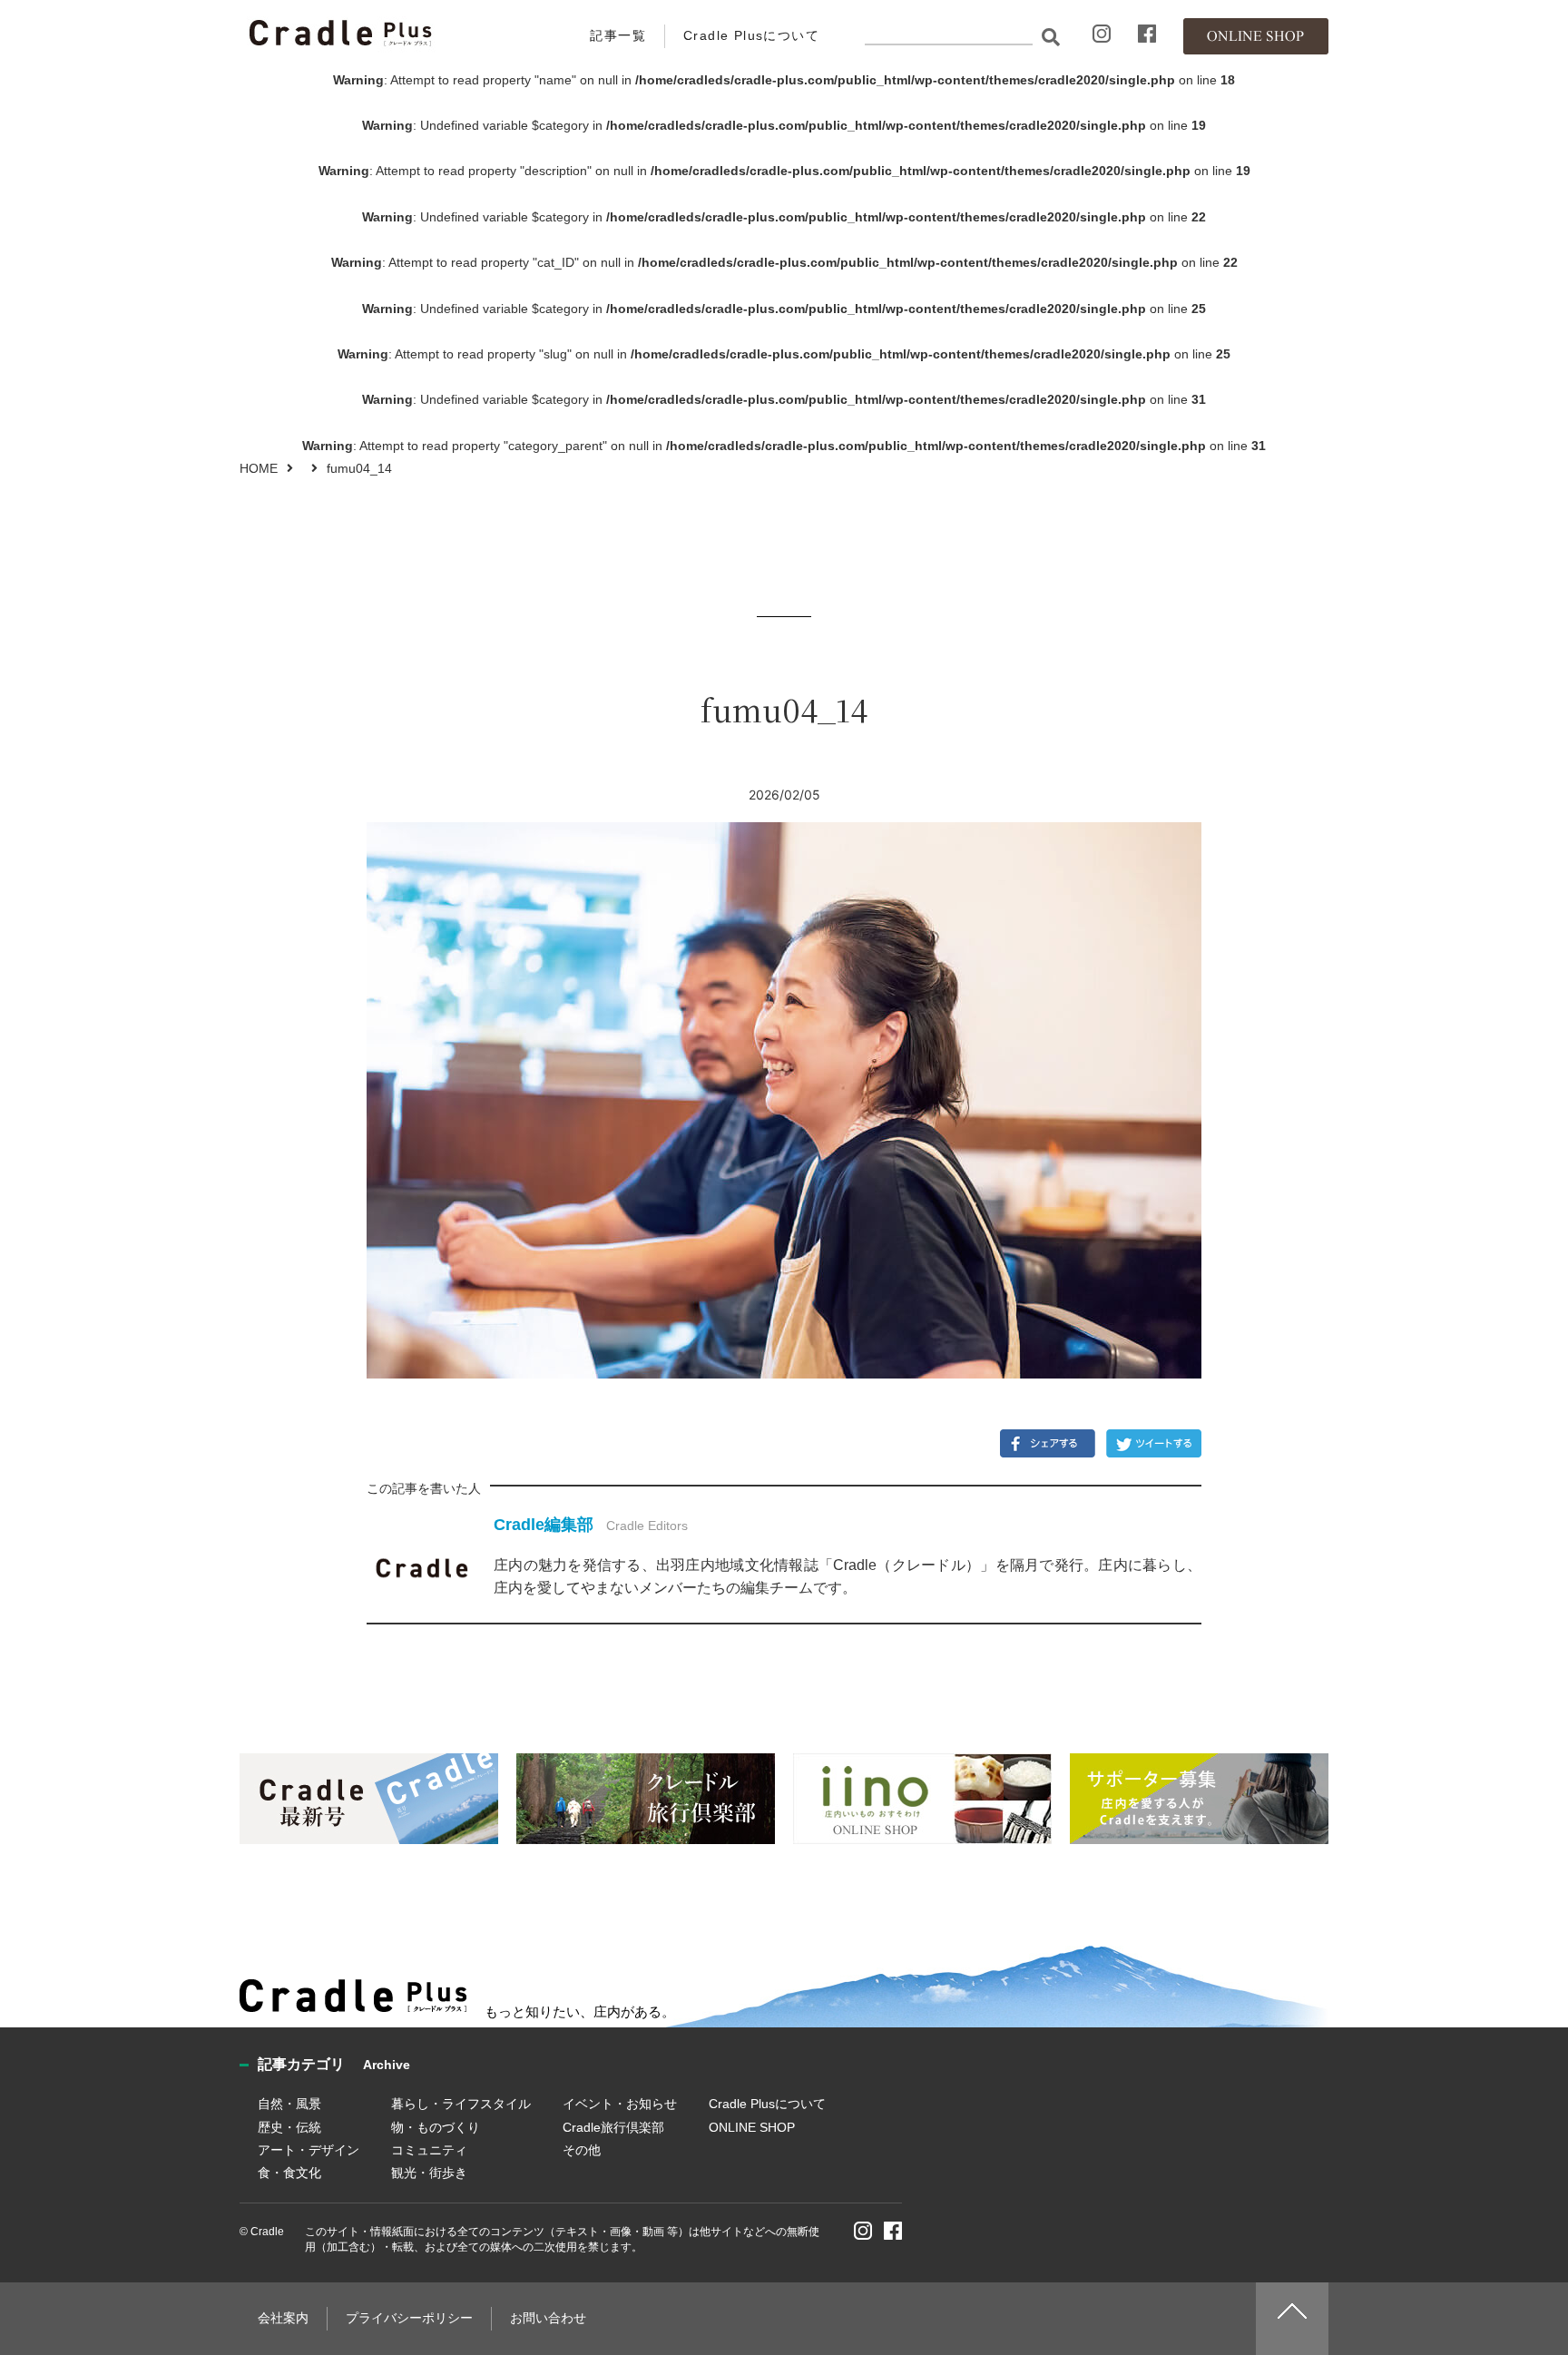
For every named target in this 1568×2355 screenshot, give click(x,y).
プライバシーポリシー (409, 2318)
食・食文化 (289, 2173)
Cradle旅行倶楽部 (613, 2127)
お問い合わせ (548, 2318)
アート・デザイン (309, 2150)
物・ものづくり (436, 2127)
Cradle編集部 (544, 1525)
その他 (582, 2150)
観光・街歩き (429, 2173)
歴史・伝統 (289, 2127)
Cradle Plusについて (751, 35)
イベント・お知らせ (620, 2104)
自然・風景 (289, 2104)
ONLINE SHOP (752, 2127)
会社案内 (283, 2318)
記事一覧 (618, 35)
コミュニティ (429, 2150)
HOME (259, 468)
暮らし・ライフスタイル (461, 2104)
